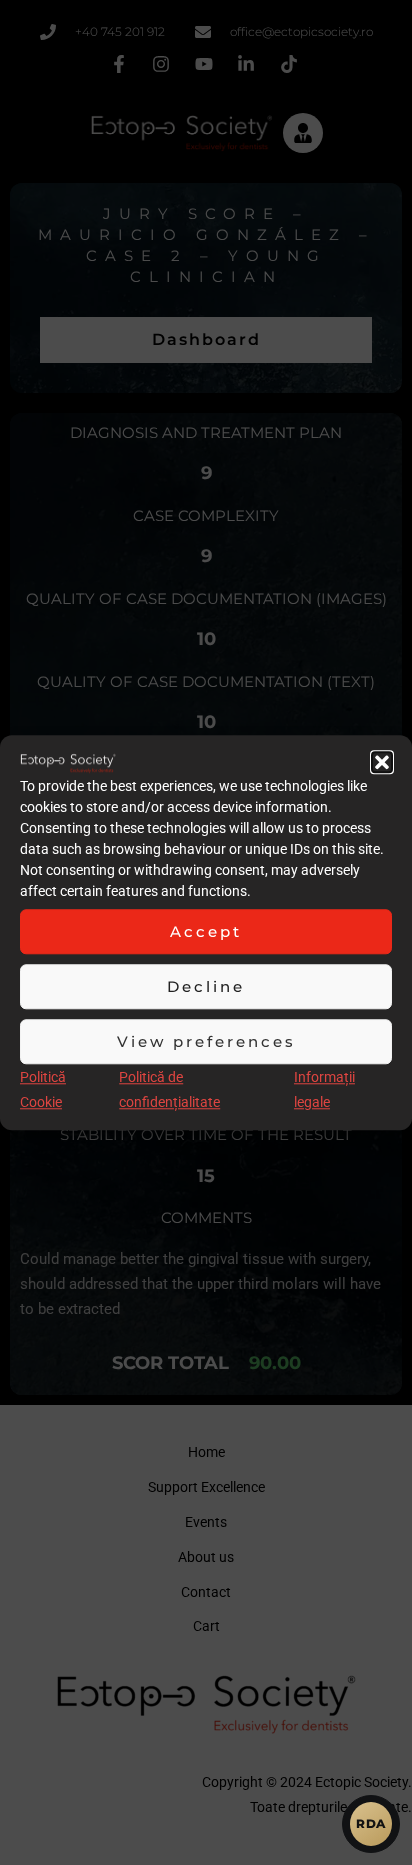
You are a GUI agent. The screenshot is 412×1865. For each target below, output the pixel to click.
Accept (206, 931)
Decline (206, 986)
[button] (382, 762)
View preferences (206, 1041)
